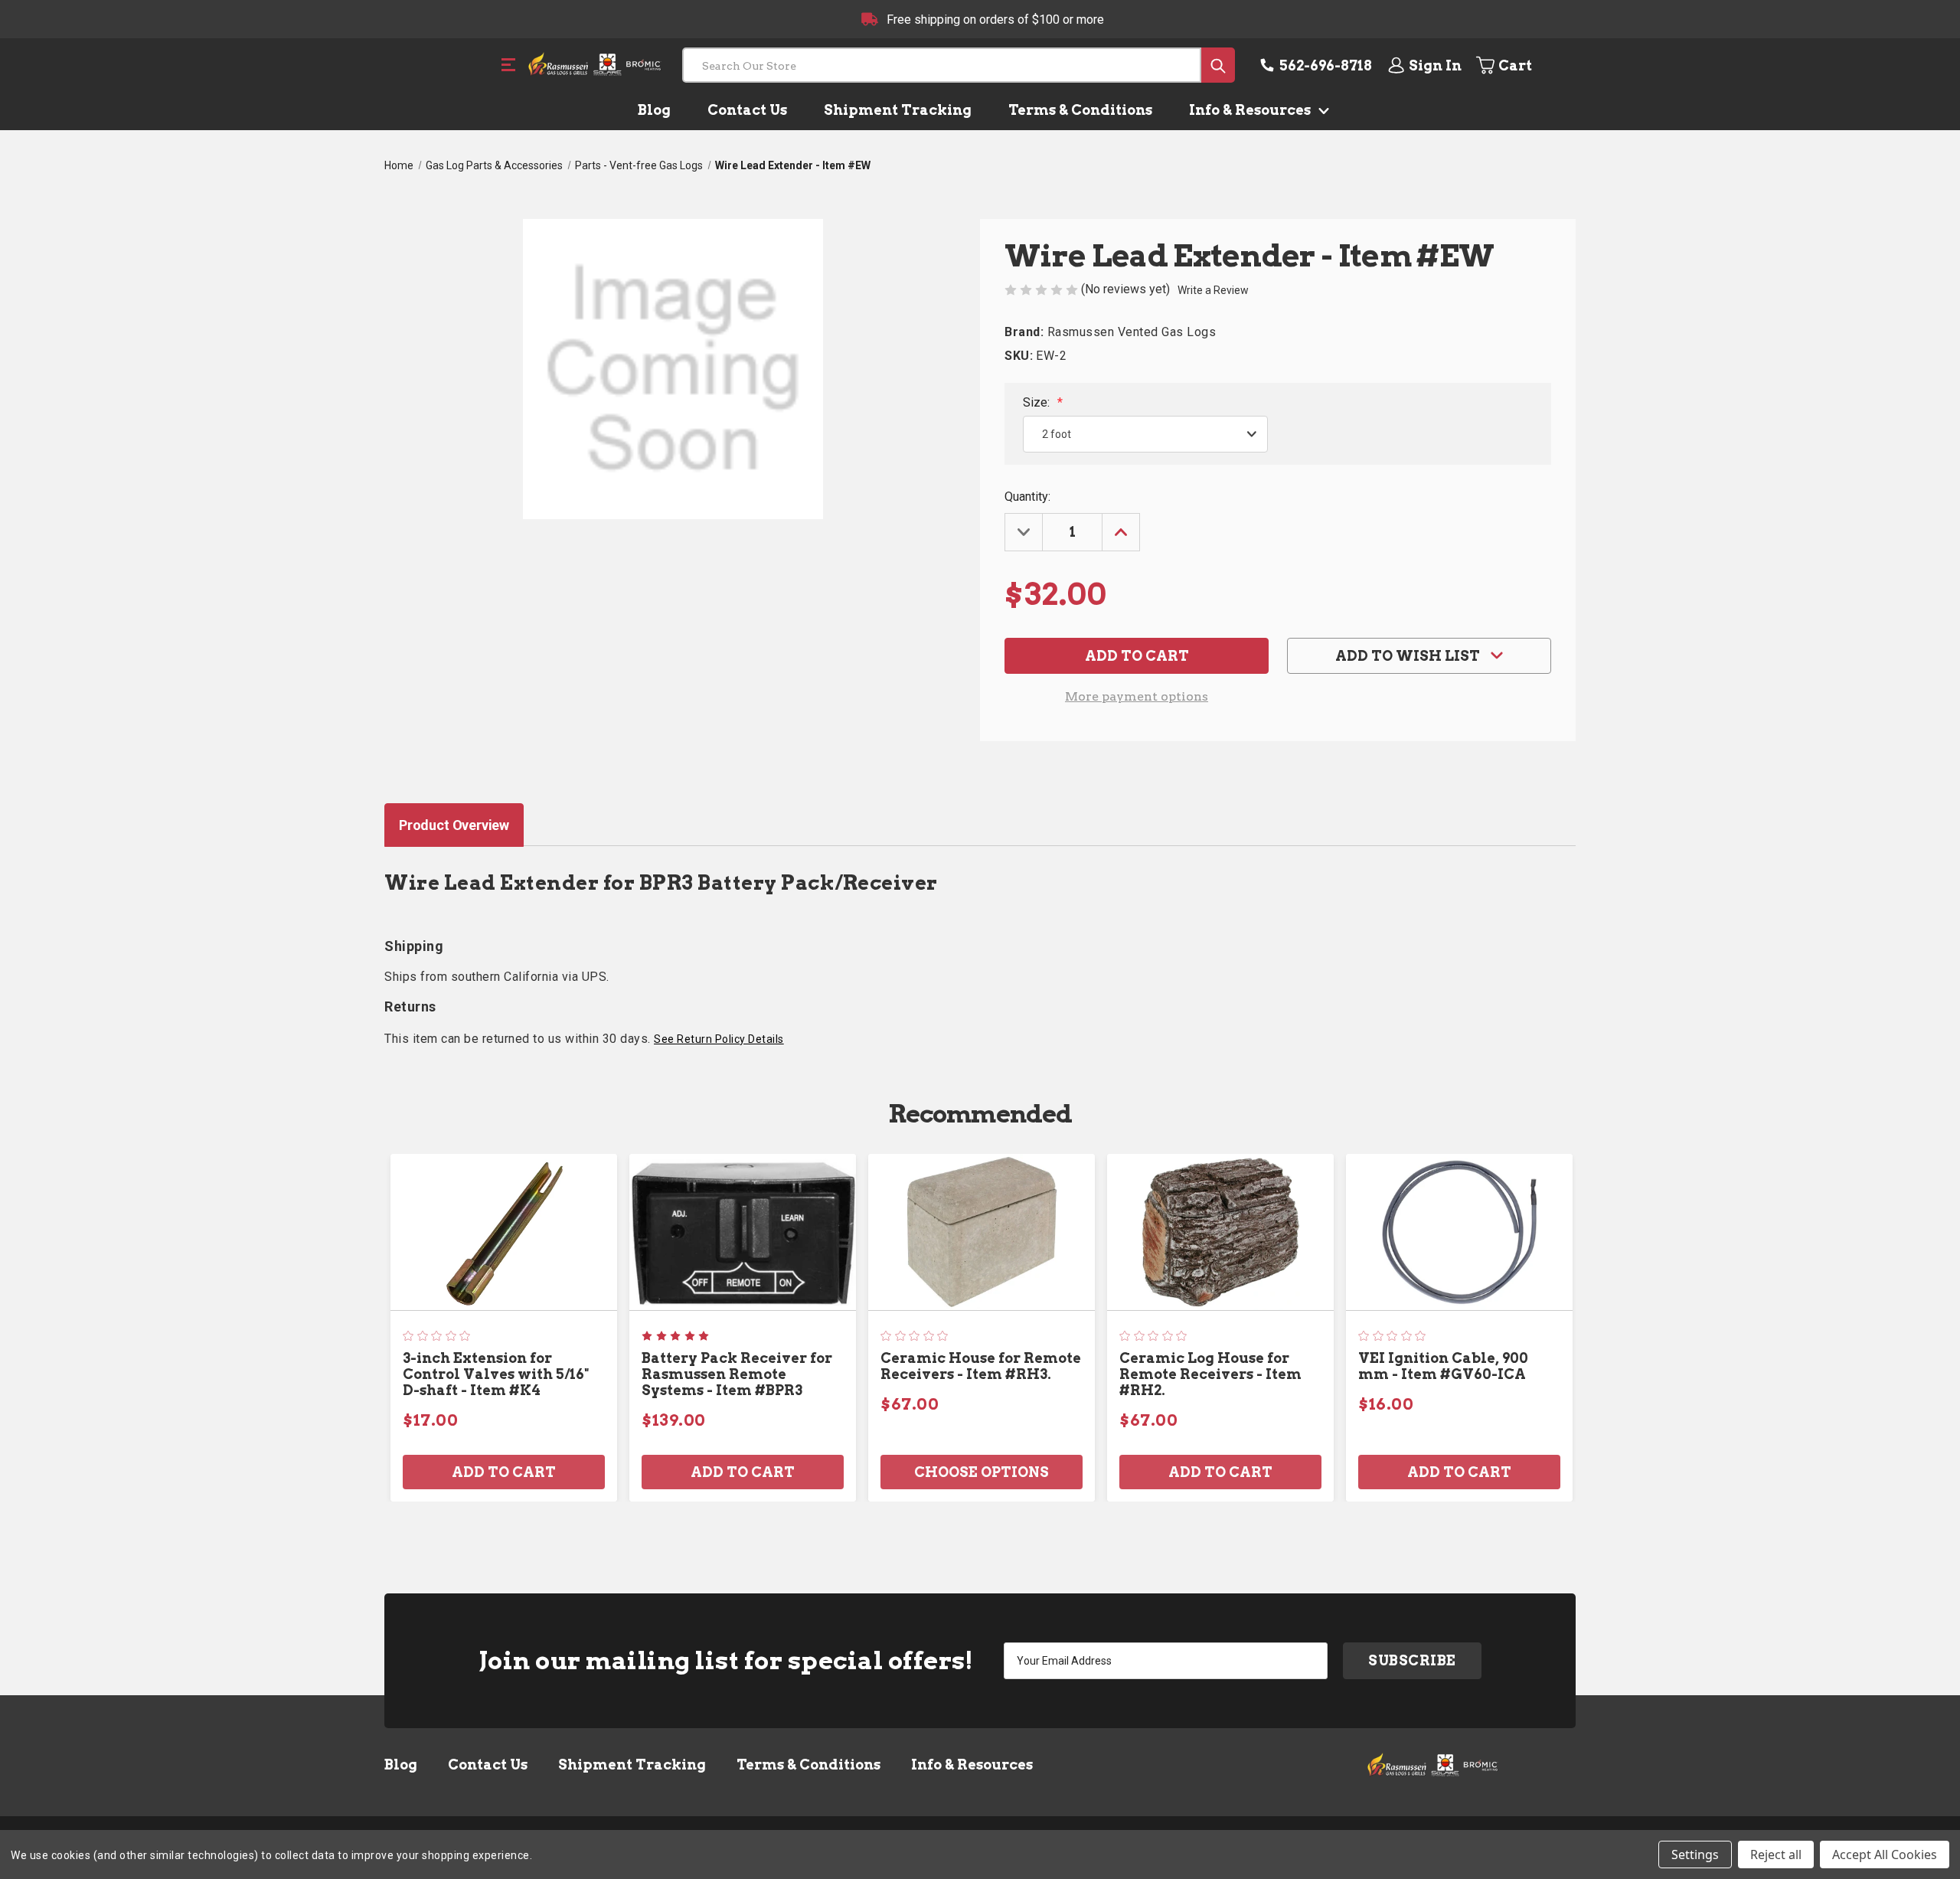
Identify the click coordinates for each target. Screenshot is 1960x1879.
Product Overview (454, 825)
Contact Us (747, 110)
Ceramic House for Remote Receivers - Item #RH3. (981, 1366)
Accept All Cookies (1885, 1854)
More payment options (1137, 696)
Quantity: (1027, 497)
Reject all (1776, 1854)
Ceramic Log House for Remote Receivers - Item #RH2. (1210, 1374)
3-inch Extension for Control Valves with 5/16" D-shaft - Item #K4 (496, 1374)
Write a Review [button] (1213, 290)
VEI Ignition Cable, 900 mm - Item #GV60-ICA (1443, 1366)
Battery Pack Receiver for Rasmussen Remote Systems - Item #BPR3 (737, 1374)
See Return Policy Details (719, 1039)
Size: (1043, 402)
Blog (654, 110)
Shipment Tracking (898, 110)
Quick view (504, 1232)
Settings (1695, 1854)
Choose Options (982, 1472)
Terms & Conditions (1080, 110)
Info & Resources (1251, 110)
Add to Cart (504, 1472)
